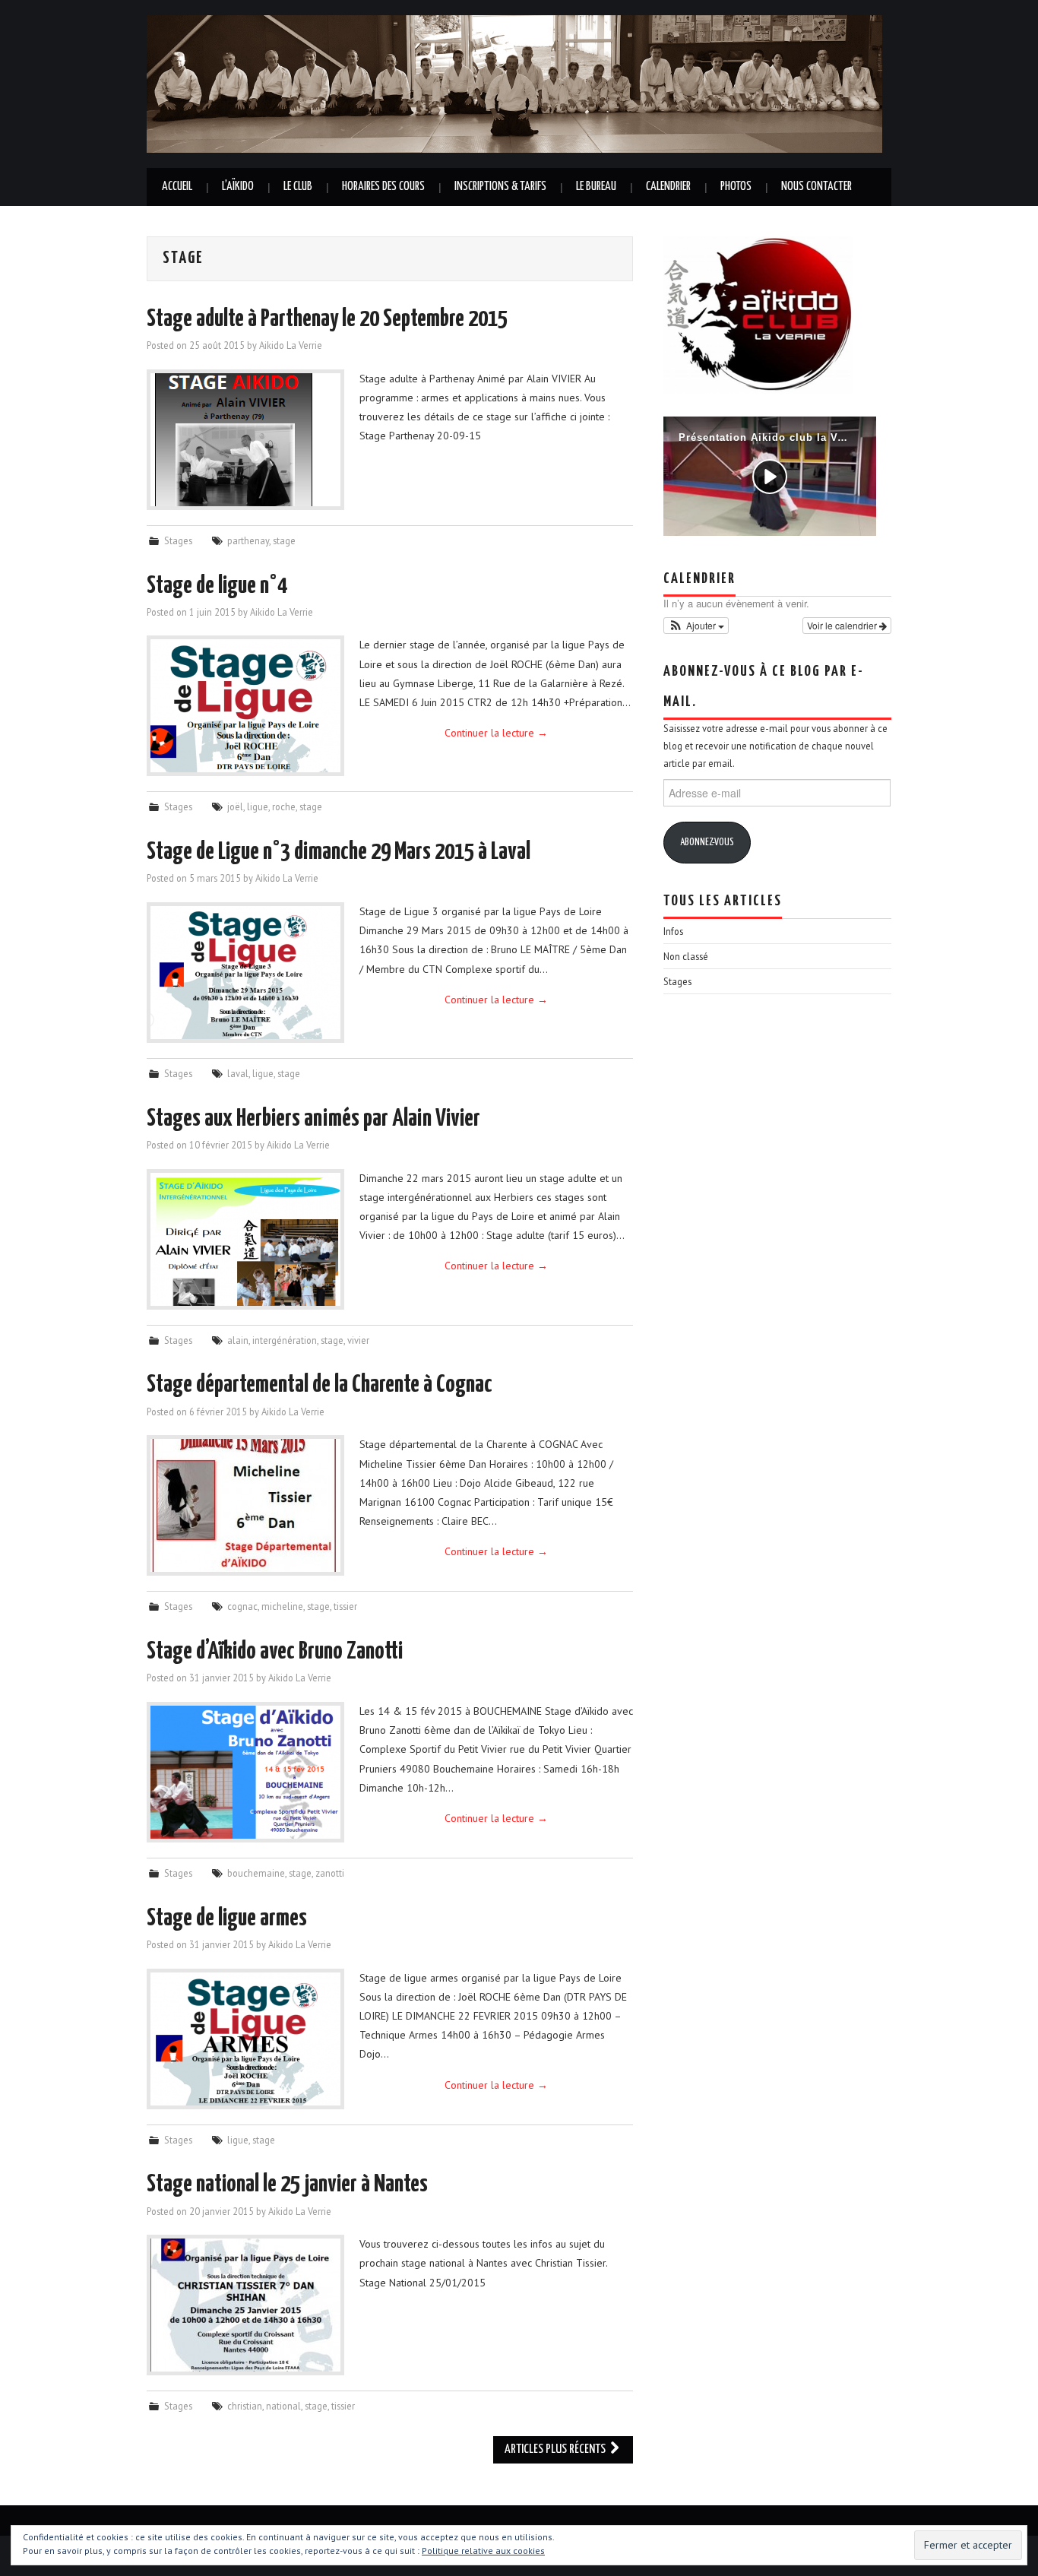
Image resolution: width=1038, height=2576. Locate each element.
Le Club (298, 187)
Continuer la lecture (496, 733)
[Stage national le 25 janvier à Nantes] (245, 2305)
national (283, 2406)
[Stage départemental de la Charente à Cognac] (245, 1505)
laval (238, 1073)
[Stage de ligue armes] (245, 2039)
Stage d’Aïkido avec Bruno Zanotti (275, 1652)
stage (284, 540)
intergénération (285, 1340)
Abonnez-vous (707, 843)
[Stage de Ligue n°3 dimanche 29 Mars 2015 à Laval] (245, 973)
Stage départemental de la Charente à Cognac (320, 1385)
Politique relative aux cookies (483, 2551)
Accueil (177, 187)
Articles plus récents (556, 2449)
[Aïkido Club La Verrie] (514, 83)
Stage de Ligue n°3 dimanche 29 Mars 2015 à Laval (339, 852)
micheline (282, 1606)
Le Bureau (596, 187)
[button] (696, 626)
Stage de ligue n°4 (217, 586)
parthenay (248, 540)
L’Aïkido (238, 187)
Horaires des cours (383, 187)
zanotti (330, 1873)
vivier (358, 1340)
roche (284, 806)
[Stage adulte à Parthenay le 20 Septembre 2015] (245, 440)
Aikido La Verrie (291, 345)
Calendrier (668, 187)
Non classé (686, 956)
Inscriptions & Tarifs (500, 187)
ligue (258, 806)
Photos (736, 187)
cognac (242, 1606)
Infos (673, 931)
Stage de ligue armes (227, 1919)
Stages (178, 540)
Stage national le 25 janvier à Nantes (287, 2185)
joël (235, 806)
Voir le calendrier (843, 625)
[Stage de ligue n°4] (245, 706)
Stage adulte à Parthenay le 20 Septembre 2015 (327, 319)
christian (245, 2406)
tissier (345, 1606)
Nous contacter (816, 187)
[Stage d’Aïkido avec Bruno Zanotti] (245, 1772)
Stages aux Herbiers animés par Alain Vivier (313, 1119)
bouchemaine (256, 1873)
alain (238, 1340)
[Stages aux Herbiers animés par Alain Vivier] (245, 1239)
